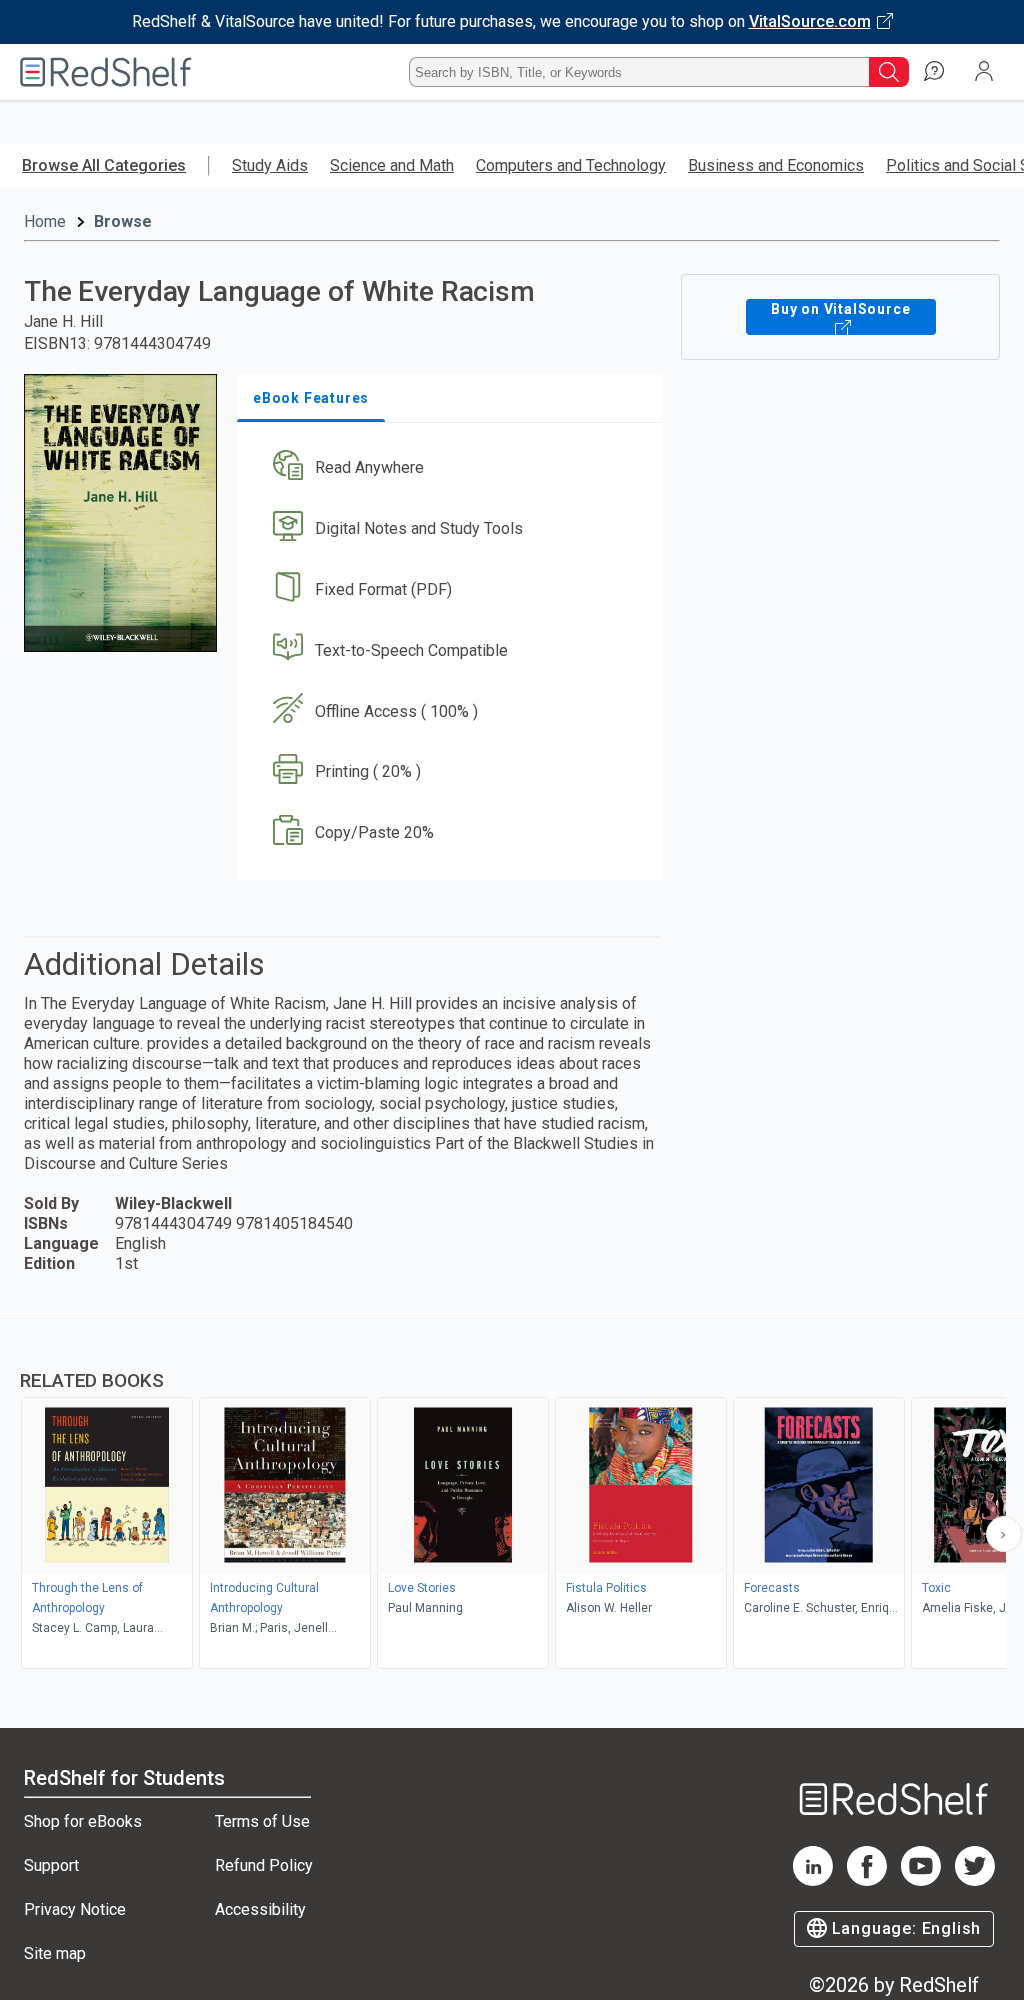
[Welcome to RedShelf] (106, 72)
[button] (447, 468)
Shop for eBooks (83, 1821)
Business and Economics (776, 165)
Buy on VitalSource (840, 309)
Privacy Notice (75, 1909)
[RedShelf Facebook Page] (867, 1880)
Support (51, 1865)
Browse (123, 221)
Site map (55, 1953)
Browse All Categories (104, 165)
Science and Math (392, 165)
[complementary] (512, 1496)
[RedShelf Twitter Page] (975, 1880)
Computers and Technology (571, 165)
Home (45, 221)
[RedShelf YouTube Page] (921, 1880)
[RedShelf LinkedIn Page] (813, 1880)
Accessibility (260, 1909)
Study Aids (270, 165)
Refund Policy (264, 1865)
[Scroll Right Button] (1004, 1534)
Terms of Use (262, 1821)
